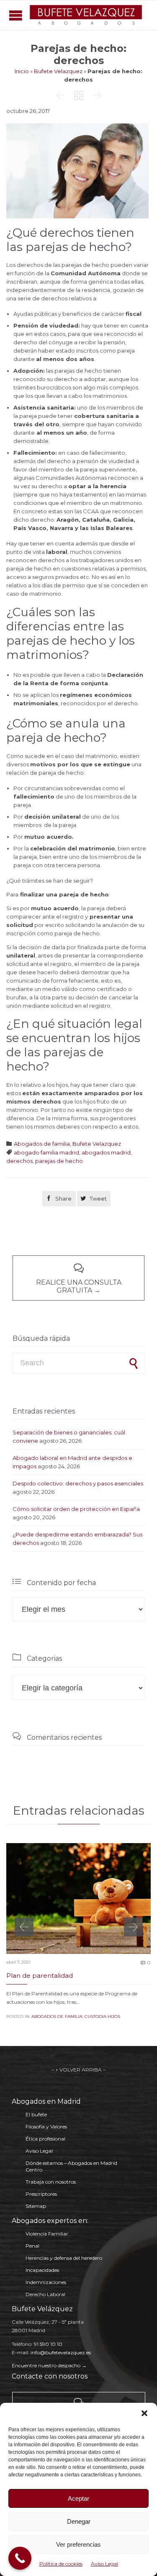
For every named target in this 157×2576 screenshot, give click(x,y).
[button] (144, 2413)
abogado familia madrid (46, 1152)
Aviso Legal (104, 2564)
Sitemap (36, 2206)
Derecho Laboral (45, 2294)
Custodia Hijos (102, 2017)
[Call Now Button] (20, 2558)
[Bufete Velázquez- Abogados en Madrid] (86, 15)
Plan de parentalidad (40, 1976)
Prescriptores (41, 2194)
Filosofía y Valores (46, 2127)
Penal (32, 2246)
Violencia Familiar (47, 2234)
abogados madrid (106, 1152)
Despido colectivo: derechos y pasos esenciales (78, 1483)
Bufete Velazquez (58, 71)
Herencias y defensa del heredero (64, 2258)
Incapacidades (42, 2270)
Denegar (79, 2521)
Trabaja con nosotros (51, 2182)
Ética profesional (45, 2139)
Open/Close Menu (16, 15)
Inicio (22, 71)
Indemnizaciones (46, 2282)
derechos (19, 1161)
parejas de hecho (59, 1161)
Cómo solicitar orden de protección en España (76, 1509)
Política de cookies (61, 2564)
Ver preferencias (78, 2544)
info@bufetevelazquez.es (61, 2352)
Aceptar (78, 2498)
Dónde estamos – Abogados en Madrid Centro (71, 2166)
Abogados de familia (42, 1144)
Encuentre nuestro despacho (46, 2365)
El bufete (36, 2114)
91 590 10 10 (48, 2344)
